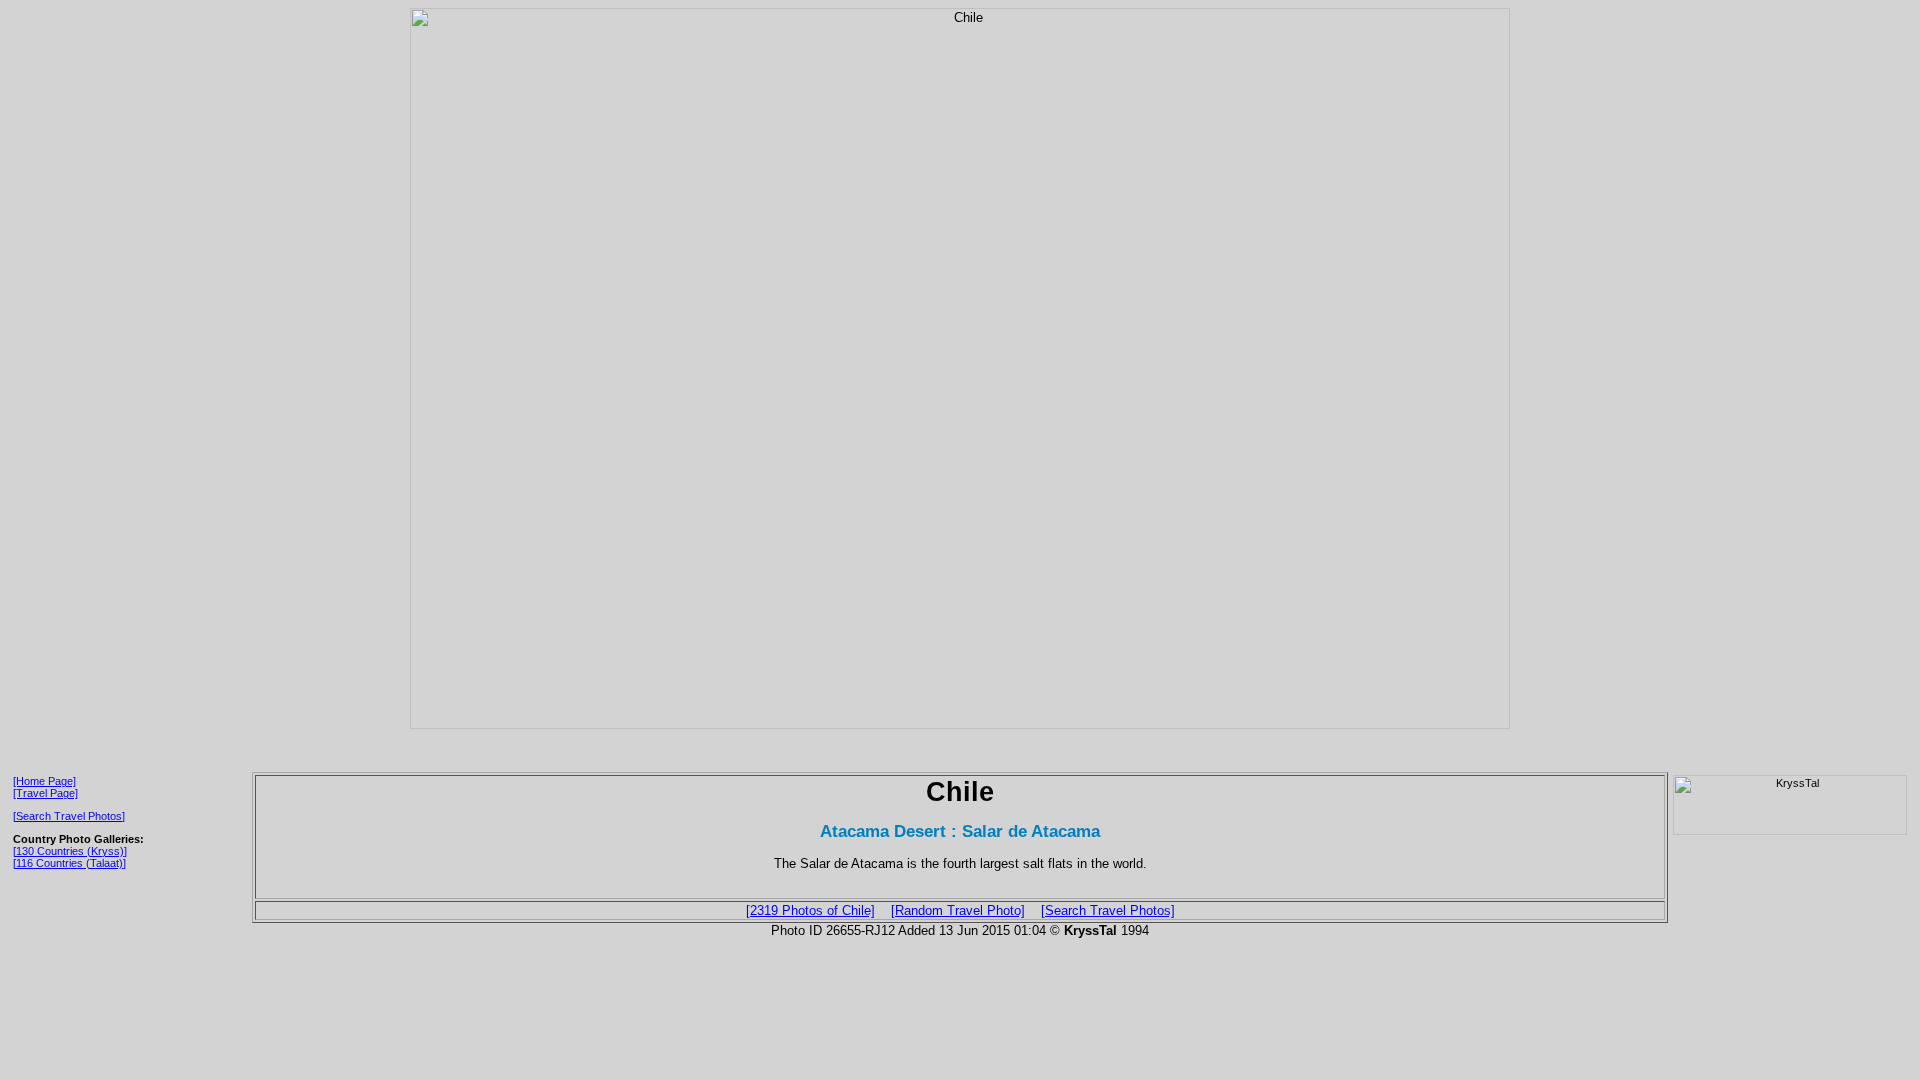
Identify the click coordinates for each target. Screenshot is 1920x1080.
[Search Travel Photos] (69, 816)
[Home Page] (44, 781)
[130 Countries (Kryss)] (70, 851)
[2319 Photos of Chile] (810, 910)
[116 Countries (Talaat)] (69, 863)
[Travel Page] (45, 793)
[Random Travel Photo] (958, 910)
